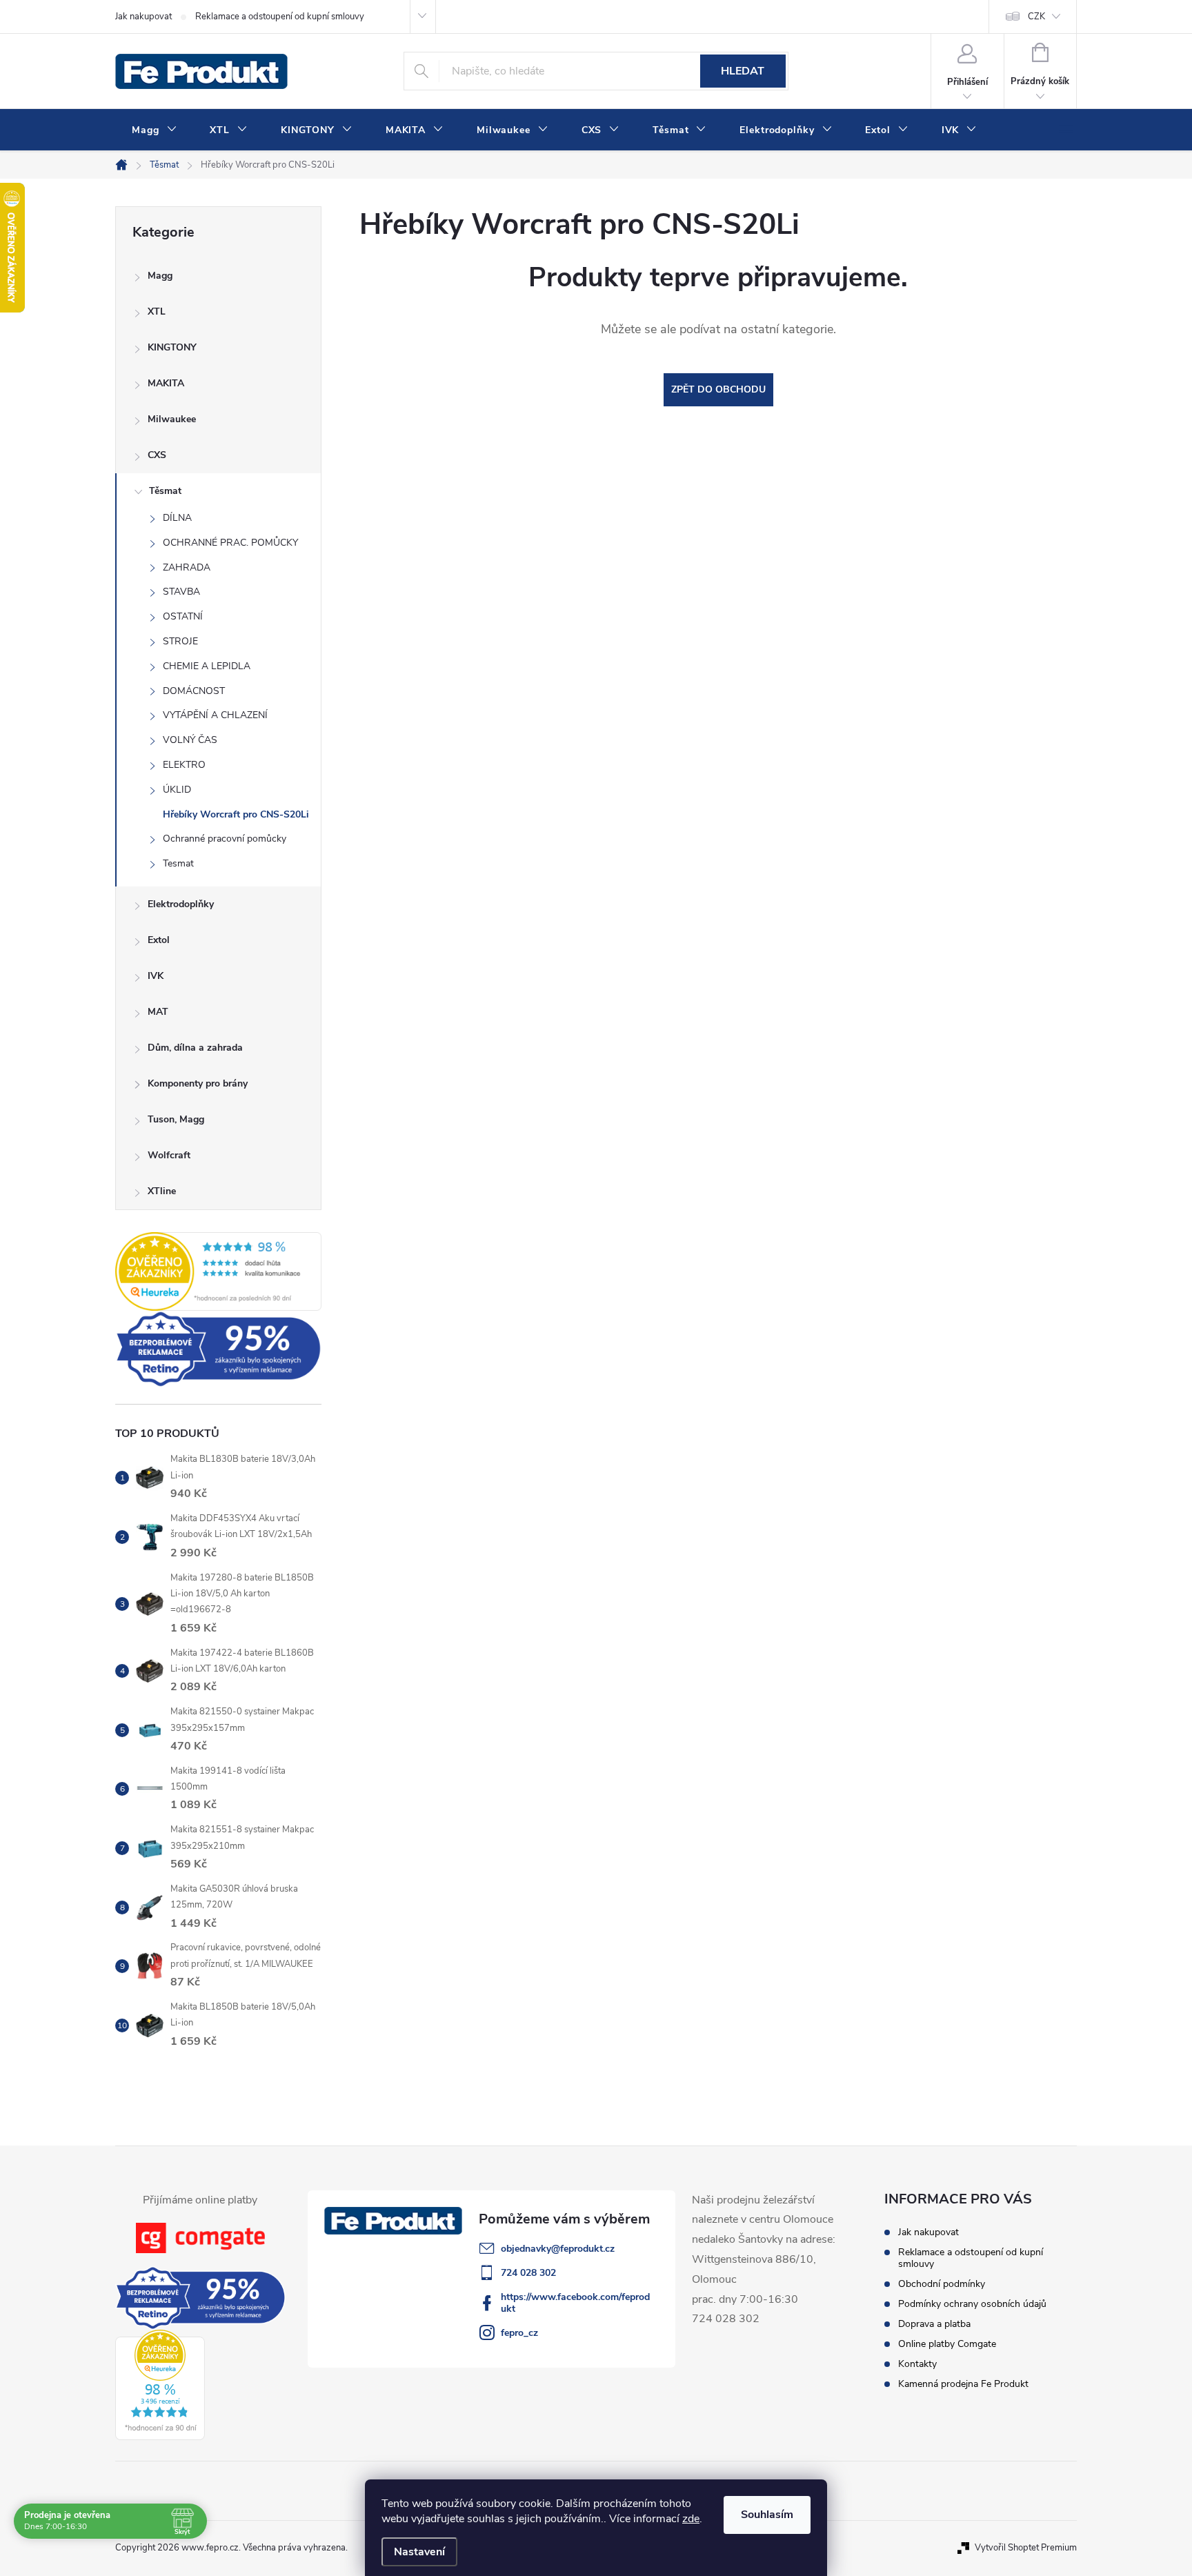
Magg (160, 276)
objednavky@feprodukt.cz (558, 2249)
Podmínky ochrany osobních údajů (972, 2304)
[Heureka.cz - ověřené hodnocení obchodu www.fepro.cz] (218, 1271)
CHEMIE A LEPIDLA (207, 666)
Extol (159, 940)
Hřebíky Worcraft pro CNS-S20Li (236, 814)
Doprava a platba (934, 2324)
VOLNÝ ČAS (190, 740)
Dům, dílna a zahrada (195, 1048)
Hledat (743, 71)
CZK (1036, 17)
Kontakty (917, 2364)
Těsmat (165, 491)
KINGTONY (172, 347)
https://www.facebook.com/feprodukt (575, 2303)
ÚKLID (177, 790)
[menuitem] (154, 130)
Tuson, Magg (176, 1119)
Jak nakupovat (143, 17)
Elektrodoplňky (181, 904)
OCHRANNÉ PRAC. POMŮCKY (230, 543)
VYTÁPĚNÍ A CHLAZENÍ (215, 715)
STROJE (180, 641)
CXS (157, 455)
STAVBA (181, 592)
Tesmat (178, 863)
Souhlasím (767, 2515)
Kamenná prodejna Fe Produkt (963, 2384)
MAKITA (166, 383)
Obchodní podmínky (942, 2284)
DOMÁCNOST (194, 691)
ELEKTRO (184, 765)
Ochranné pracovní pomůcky (225, 839)
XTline (162, 1191)
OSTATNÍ (183, 616)
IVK (156, 976)
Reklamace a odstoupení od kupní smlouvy (280, 17)
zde (691, 2519)
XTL (157, 311)
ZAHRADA (187, 567)
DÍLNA (177, 518)
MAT (158, 1012)
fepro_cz (519, 2333)
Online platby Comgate (947, 2344)
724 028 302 (528, 2273)
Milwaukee (172, 419)
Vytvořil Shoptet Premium (1026, 2548)
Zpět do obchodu (718, 389)
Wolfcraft (169, 1155)
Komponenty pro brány (198, 1083)
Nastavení (419, 2552)
